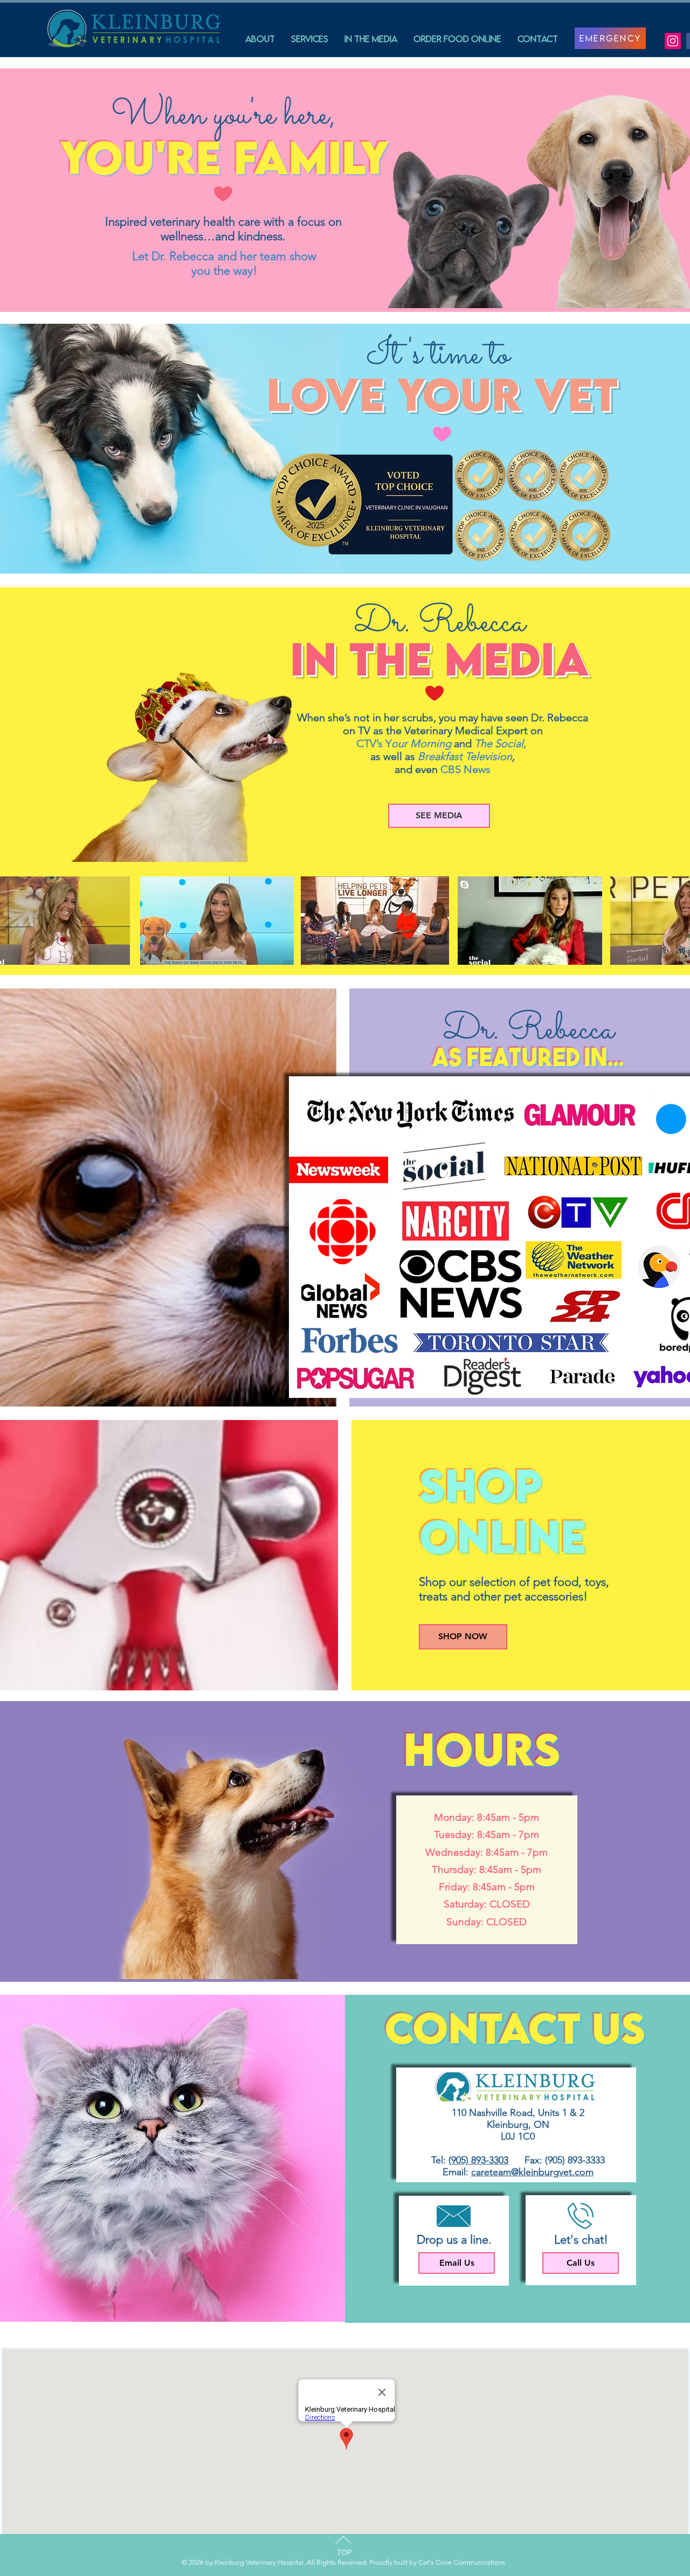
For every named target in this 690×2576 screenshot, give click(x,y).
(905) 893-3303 (478, 2160)
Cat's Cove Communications (461, 2562)
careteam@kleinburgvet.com (532, 2172)
